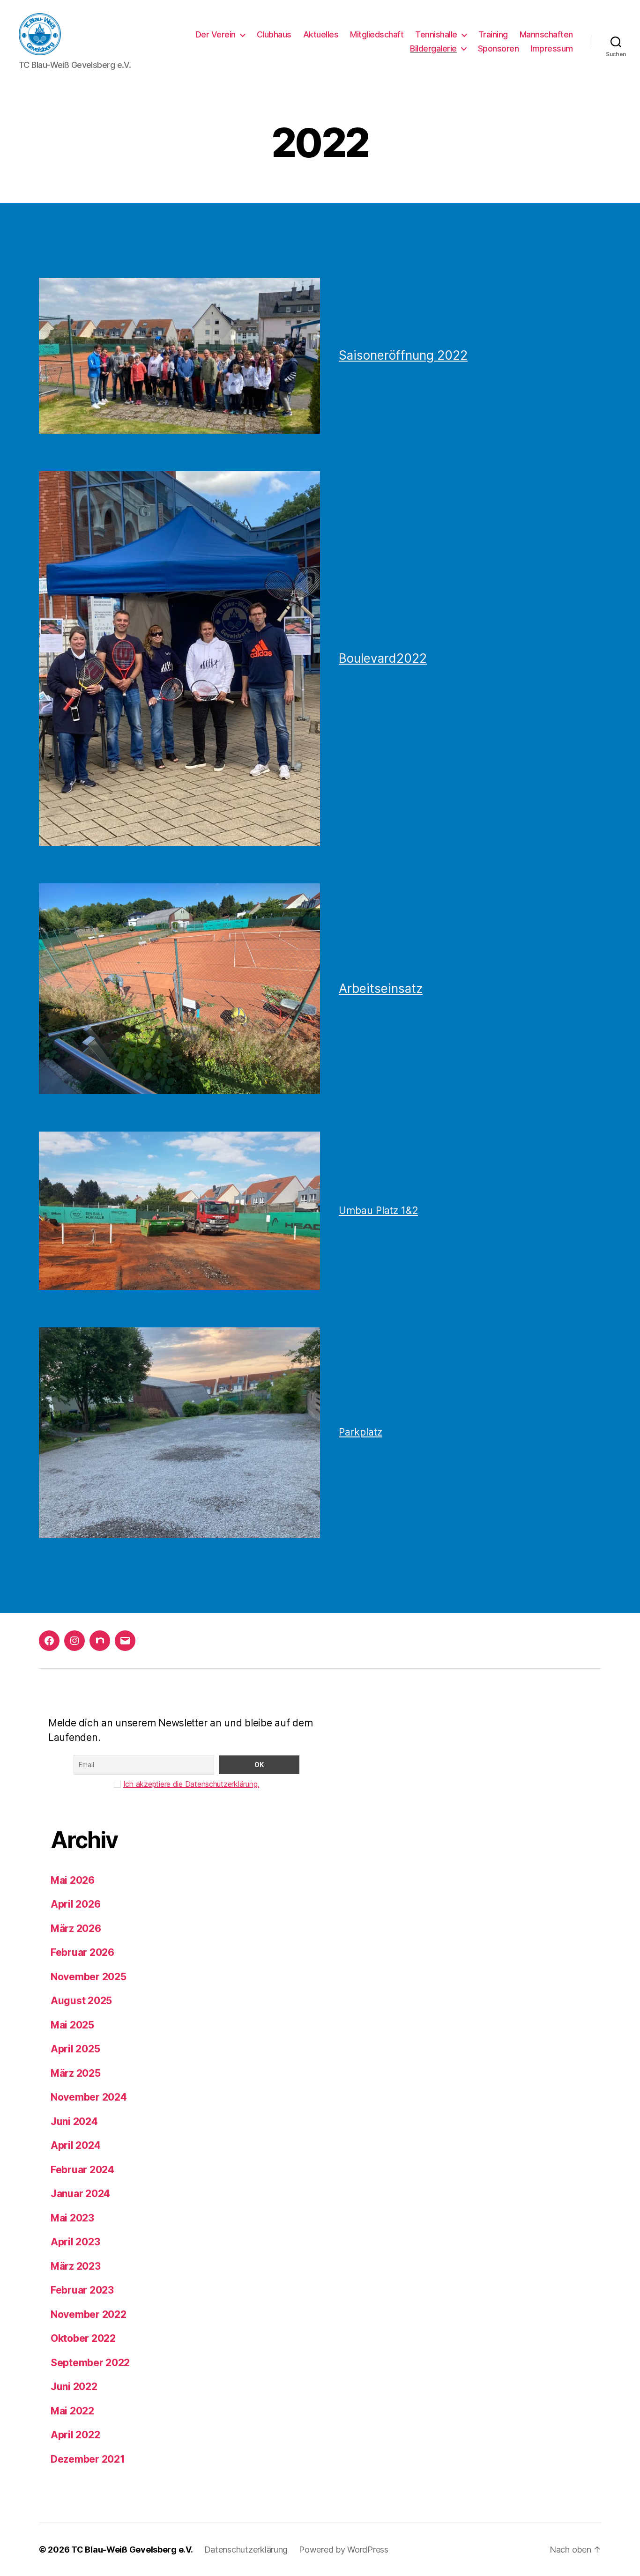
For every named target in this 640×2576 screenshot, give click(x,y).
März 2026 (76, 1928)
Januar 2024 (80, 2194)
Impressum (552, 48)
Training (493, 34)
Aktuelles (321, 34)
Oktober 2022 (83, 2338)
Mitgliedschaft (377, 34)
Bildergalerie (433, 48)
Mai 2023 (72, 2218)
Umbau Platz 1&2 (378, 1210)
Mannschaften (546, 34)
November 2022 (89, 2314)
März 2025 (76, 2073)
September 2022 (90, 2363)
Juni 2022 (74, 2387)
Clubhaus (274, 34)
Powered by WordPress (344, 2550)
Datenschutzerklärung (246, 2550)
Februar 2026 (82, 1952)
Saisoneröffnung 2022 (403, 355)
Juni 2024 (74, 2121)
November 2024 (89, 2097)
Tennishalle (436, 34)
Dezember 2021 (88, 2459)
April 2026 (75, 1904)
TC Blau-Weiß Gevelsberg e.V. (132, 2550)
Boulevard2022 (383, 658)
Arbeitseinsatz (381, 988)
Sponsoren (499, 48)
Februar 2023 (82, 2290)
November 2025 (89, 1977)
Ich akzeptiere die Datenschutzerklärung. (191, 1784)
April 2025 (75, 2049)
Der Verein (216, 34)
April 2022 (75, 2435)
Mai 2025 (72, 2025)
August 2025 (81, 2001)
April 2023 (75, 2242)
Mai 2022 (72, 2411)
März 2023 (76, 2266)
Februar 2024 (82, 2170)
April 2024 (75, 2145)
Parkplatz (361, 1432)
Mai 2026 (73, 1880)
